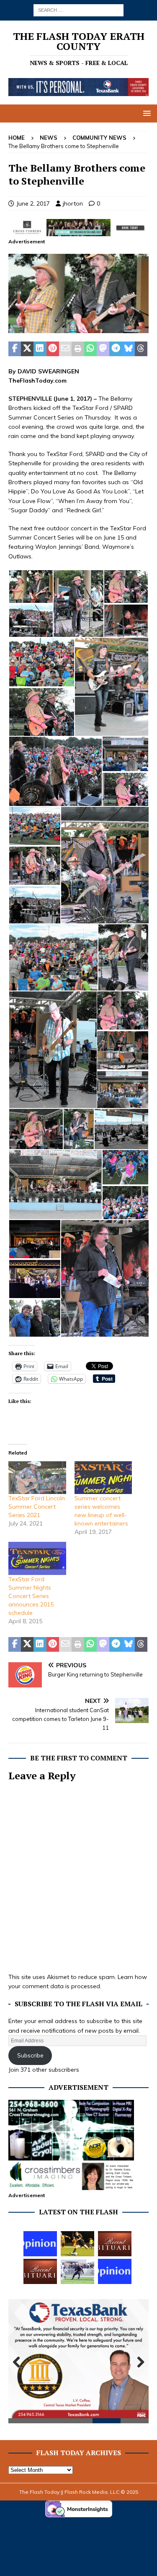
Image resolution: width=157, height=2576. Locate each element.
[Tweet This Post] (27, 349)
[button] (145, 113)
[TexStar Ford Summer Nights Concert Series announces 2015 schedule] (37, 1558)
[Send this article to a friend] (65, 349)
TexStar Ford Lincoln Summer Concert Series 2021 (37, 1507)
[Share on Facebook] (15, 349)
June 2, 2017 (33, 203)
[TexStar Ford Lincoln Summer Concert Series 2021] (37, 1478)
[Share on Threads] (141, 349)
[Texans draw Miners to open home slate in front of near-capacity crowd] (77, 2244)
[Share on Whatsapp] (90, 349)
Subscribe (30, 2055)
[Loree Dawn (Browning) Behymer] (115, 2244)
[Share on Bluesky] (129, 349)
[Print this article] (78, 349)
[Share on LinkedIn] (40, 349)
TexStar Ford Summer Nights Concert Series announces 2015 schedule (31, 1596)
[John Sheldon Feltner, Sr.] (40, 2271)
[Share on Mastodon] (103, 349)
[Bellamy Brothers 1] (78, 328)
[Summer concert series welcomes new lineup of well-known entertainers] (103, 1478)
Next (138, 2362)
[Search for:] (78, 10)
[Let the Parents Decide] (40, 2244)
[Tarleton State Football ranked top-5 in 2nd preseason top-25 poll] (77, 2271)
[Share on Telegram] (116, 349)
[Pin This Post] (53, 349)
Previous (19, 2362)
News (49, 138)
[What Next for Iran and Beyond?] (115, 2271)
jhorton (73, 203)
